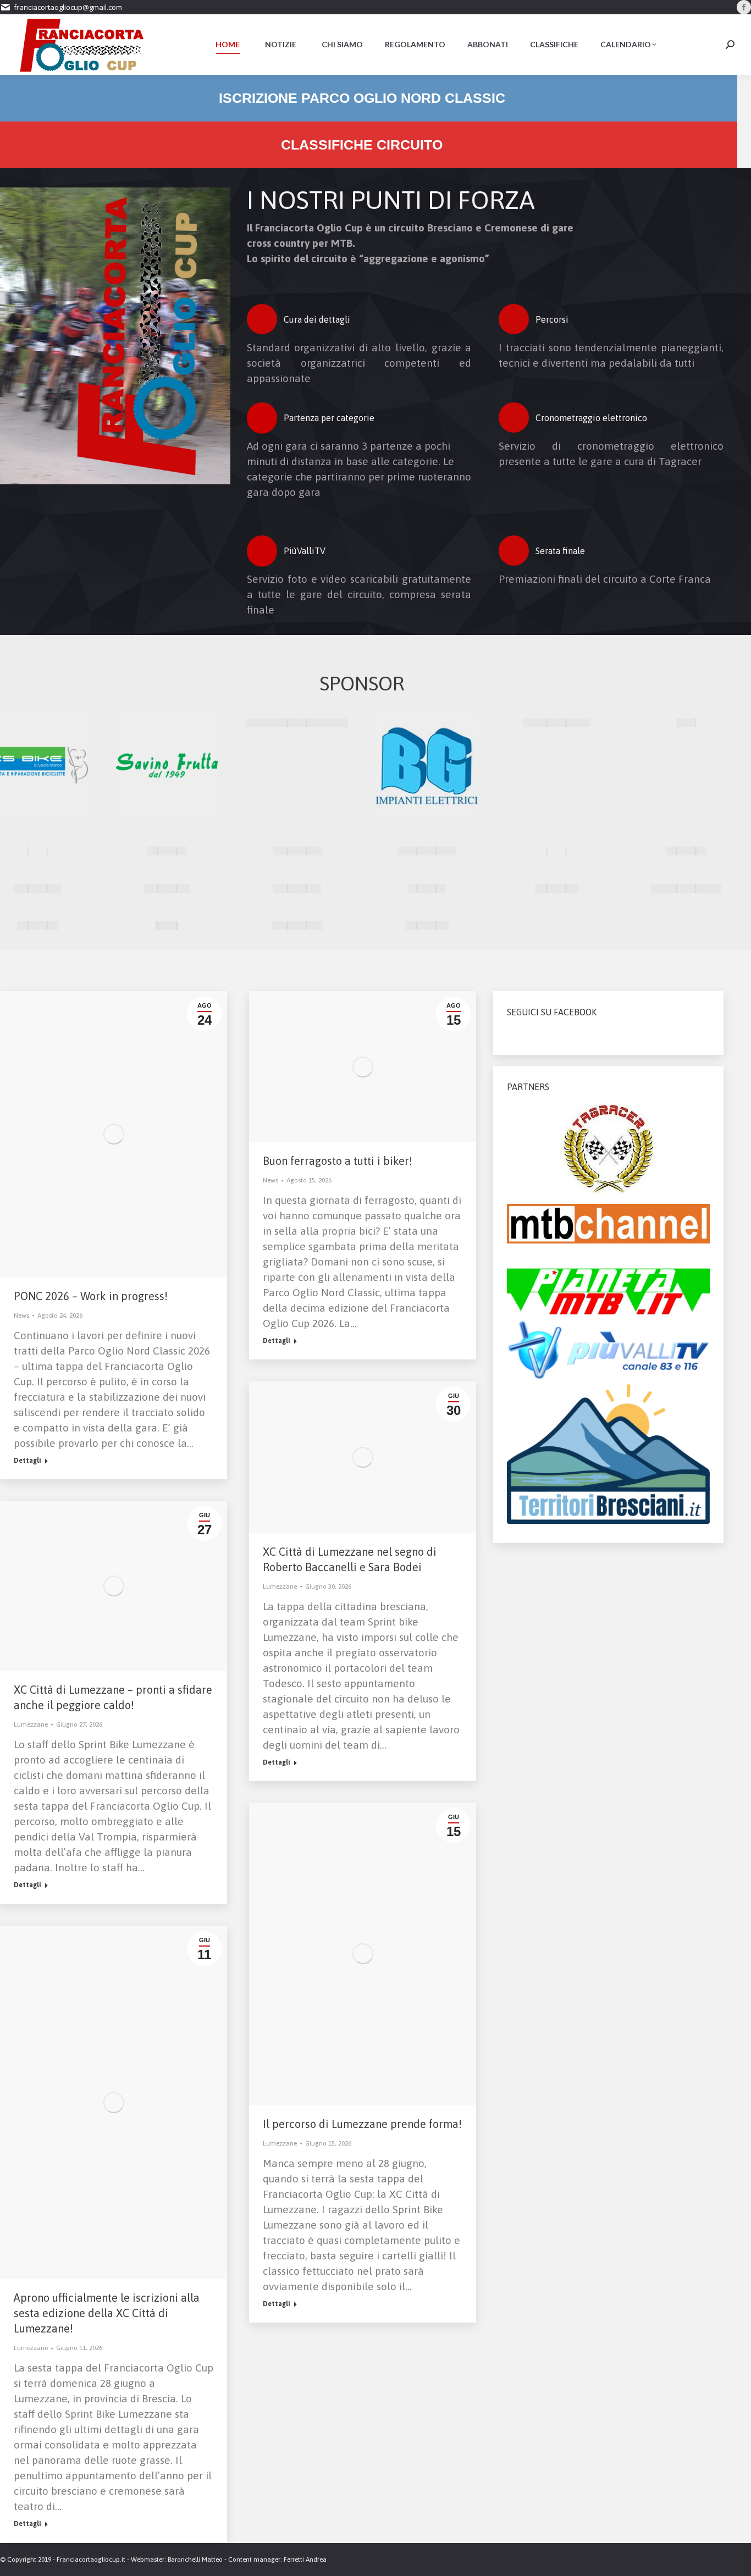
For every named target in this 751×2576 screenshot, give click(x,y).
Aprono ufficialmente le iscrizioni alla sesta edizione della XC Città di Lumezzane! (107, 2313)
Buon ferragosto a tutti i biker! (338, 1161)
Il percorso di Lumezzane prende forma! (362, 2124)
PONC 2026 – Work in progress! (91, 1296)
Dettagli (27, 1461)
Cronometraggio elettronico (591, 418)
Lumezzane (280, 1586)
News (21, 1315)
